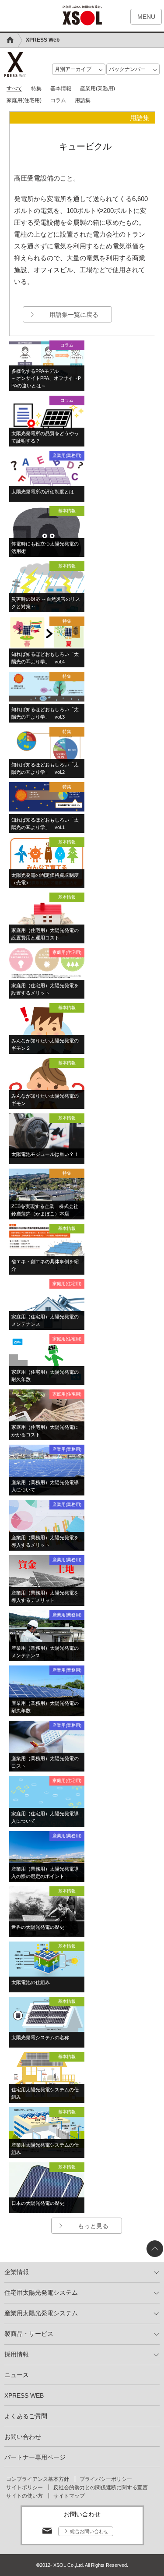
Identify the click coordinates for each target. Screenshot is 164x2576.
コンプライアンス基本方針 (38, 2479)
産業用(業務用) (98, 89)
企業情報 (17, 2272)
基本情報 (61, 89)
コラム (58, 100)
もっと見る (93, 2226)
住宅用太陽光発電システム (41, 2293)
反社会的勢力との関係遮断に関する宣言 (101, 2487)
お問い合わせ (23, 2437)
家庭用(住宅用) (24, 100)
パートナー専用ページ (35, 2457)
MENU (146, 17)
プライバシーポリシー (106, 2479)
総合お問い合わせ (89, 2531)
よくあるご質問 (26, 2416)
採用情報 (17, 2354)
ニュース (17, 2375)
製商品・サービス (29, 2334)
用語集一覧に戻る (74, 315)
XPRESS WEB (24, 2395)
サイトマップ (69, 2496)
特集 (36, 89)
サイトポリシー (24, 2487)
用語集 (83, 100)
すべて (14, 89)
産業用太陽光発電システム (41, 2313)
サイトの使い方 (24, 2496)
